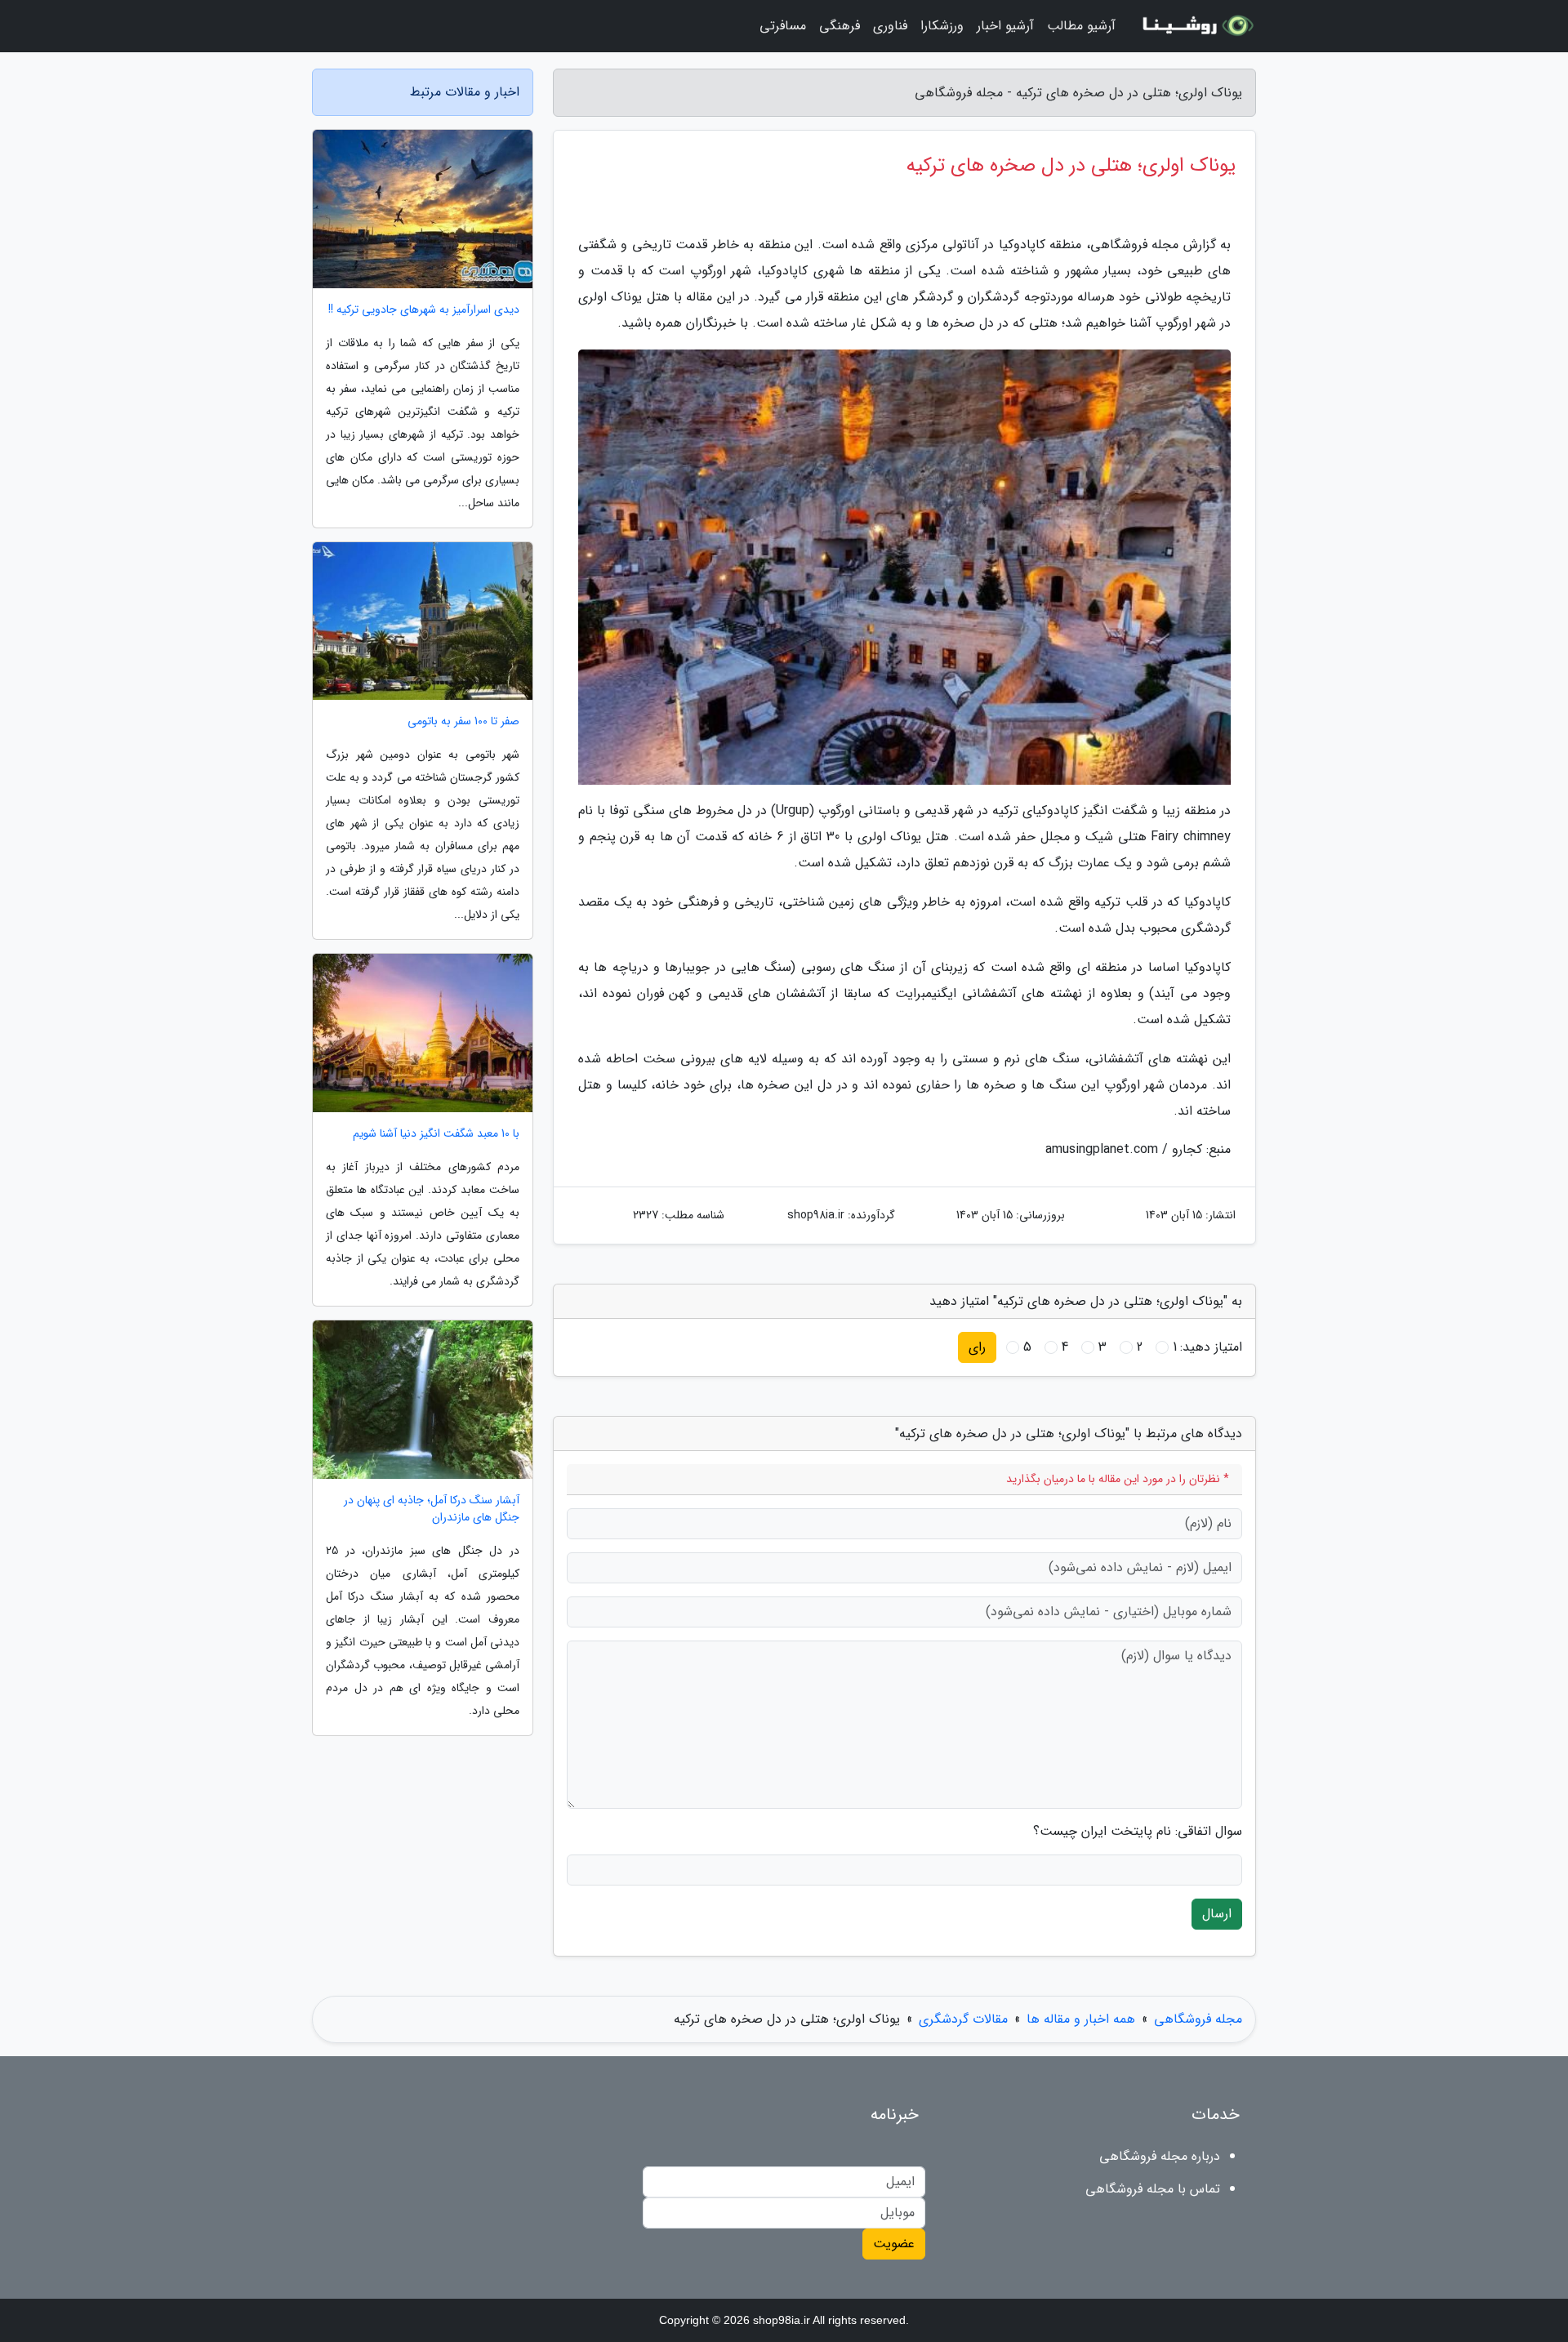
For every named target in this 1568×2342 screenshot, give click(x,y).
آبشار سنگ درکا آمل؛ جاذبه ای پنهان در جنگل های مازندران (432, 1509)
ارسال (1217, 1914)
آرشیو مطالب (1081, 26)
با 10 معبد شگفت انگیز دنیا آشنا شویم (436, 1134)
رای (977, 1347)
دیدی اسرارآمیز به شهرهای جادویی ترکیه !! (424, 310)
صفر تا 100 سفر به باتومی (463, 721)
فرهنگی (840, 26)
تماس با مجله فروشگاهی (1153, 2189)
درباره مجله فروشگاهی (1160, 2156)
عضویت (894, 2244)
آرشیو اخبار (1005, 26)
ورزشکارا (942, 26)
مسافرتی (783, 26)
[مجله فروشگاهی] (1196, 26)
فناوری (890, 26)
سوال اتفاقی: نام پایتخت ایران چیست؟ (1138, 1832)
